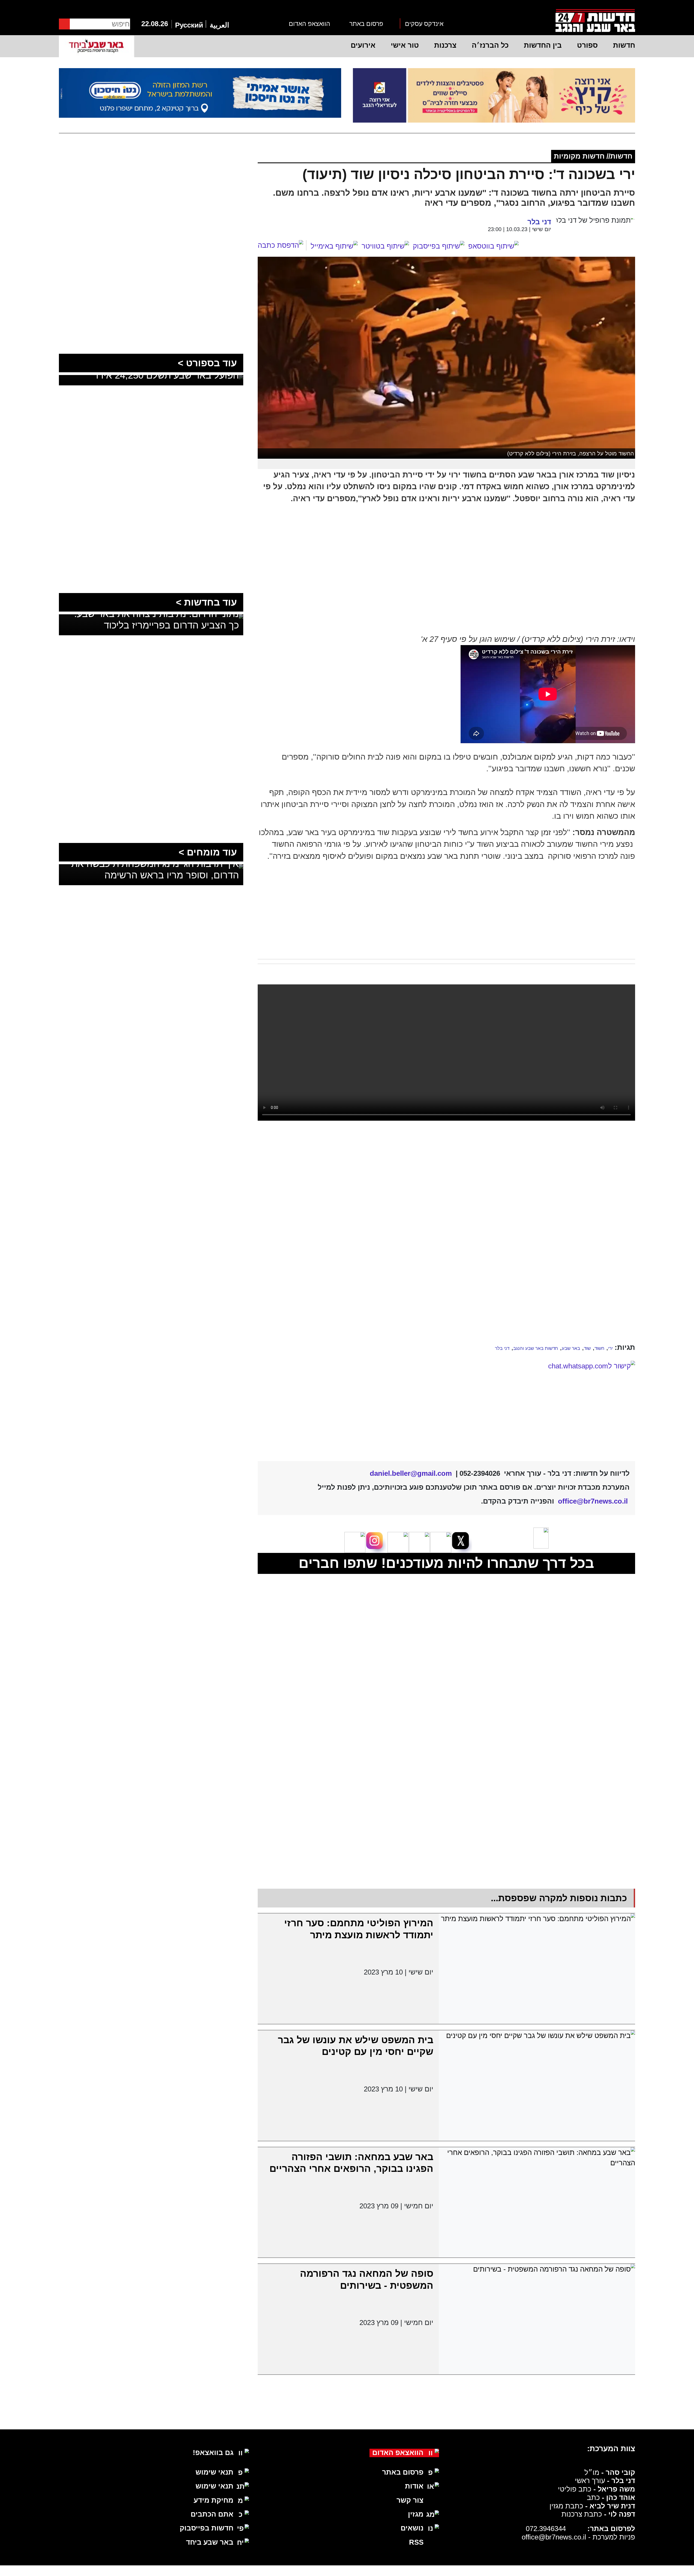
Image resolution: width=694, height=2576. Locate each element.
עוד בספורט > (207, 363)
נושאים (412, 2482)
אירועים (363, 45)
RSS (416, 2496)
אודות (414, 2440)
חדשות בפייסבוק (207, 2482)
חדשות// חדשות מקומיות (593, 156)
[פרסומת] (494, 95)
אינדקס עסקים (424, 24)
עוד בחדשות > (206, 602)
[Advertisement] (446, 1199)
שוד (587, 1348)
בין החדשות (543, 45)
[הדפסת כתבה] (282, 245)
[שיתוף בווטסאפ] (493, 246)
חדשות (624, 45)
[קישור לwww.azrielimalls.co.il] (446, 1384)
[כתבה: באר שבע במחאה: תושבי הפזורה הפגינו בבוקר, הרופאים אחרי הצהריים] (537, 2156)
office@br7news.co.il (554, 2490)
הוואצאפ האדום (310, 24)
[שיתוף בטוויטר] (385, 246)
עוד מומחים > (208, 852)
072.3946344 (546, 2482)
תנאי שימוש (214, 2426)
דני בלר (502, 1348)
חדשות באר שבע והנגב (536, 1348)
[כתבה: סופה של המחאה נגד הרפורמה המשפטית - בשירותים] (537, 2273)
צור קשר (410, 2454)
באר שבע (571, 1348)
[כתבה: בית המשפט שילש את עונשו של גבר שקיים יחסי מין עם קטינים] (537, 2039)
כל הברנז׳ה (490, 45)
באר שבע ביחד (210, 2496)
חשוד (599, 1348)
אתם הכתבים (212, 2468)
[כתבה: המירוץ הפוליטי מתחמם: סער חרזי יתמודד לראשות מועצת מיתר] (537, 1922)
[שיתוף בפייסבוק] (439, 246)
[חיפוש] (64, 24)
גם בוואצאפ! (213, 2406)
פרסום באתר (366, 24)
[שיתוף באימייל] (334, 246)
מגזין (416, 2468)
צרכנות (445, 45)
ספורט (587, 45)
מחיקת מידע (214, 2454)
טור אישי (405, 45)
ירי (610, 1348)
